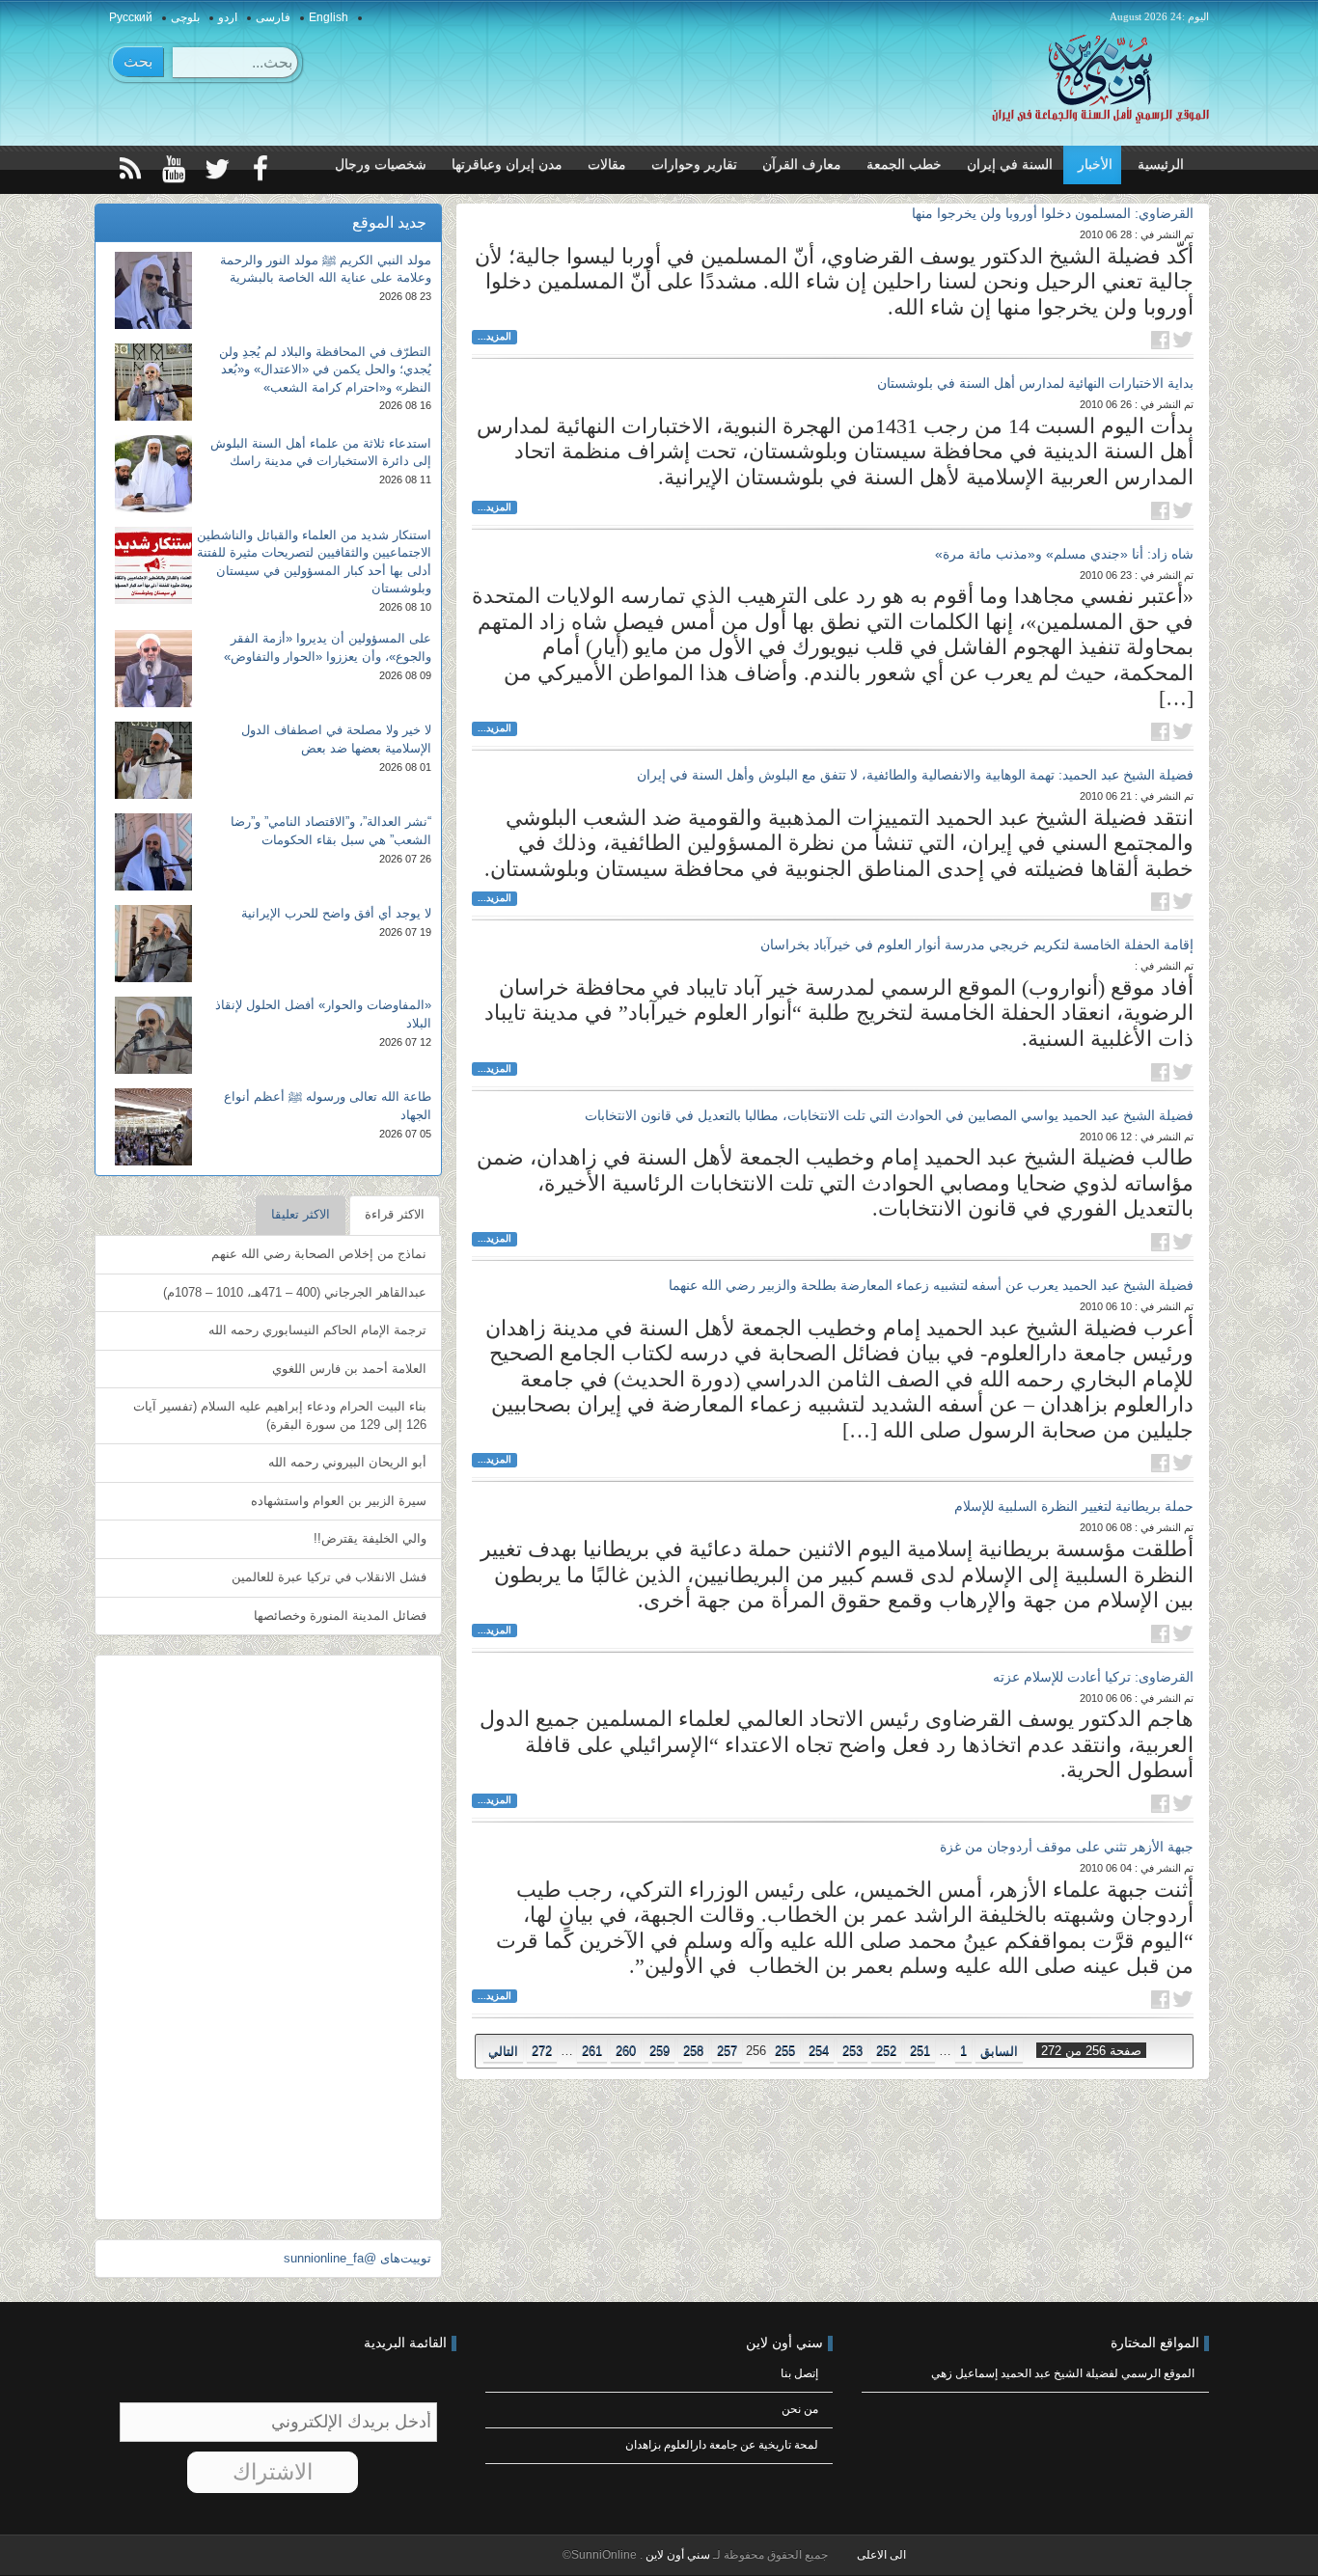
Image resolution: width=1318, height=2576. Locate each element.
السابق (999, 2051)
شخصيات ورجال (381, 164)
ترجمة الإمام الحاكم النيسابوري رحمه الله (317, 1330)
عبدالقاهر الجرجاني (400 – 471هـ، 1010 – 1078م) (295, 1292)
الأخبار (1095, 164)
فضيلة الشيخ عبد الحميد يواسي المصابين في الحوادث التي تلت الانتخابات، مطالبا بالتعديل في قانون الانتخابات (889, 1115)
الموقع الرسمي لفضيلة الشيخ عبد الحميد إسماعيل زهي (1063, 2373)
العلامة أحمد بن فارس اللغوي (349, 1369)
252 (886, 2051)
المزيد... (494, 336)
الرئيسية (1161, 164)
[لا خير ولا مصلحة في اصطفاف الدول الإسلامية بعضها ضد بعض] (153, 760)
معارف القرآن (802, 164)
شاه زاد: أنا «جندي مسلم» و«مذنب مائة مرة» (1064, 554)
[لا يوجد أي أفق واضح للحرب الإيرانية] (153, 944)
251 (920, 2051)
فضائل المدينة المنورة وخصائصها (340, 1616)
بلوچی (185, 17)
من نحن (800, 2409)
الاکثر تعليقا (301, 1214)
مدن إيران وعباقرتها (507, 164)
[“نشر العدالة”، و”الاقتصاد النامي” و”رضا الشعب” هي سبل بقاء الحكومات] (153, 852)
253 (852, 2051)
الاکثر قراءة (395, 1214)
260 (626, 2051)
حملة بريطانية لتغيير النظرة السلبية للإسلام (1074, 1506)
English (329, 17)
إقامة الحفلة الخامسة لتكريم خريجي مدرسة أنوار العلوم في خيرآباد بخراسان (977, 945)
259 (659, 2051)
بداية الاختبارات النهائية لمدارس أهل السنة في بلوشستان (1035, 383)
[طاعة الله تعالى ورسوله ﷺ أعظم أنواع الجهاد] (153, 1127)
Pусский (131, 17)
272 (542, 2051)
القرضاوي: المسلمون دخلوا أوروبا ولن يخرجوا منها (1053, 213)
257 (727, 2051)
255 (785, 2051)
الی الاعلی (881, 2555)
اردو (228, 17)
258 (693, 2051)
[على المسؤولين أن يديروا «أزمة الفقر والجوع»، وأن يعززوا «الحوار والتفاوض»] (153, 669)
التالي (503, 2051)
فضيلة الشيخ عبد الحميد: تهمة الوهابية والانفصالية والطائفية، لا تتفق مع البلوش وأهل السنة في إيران (915, 775)
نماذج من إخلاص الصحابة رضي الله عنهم (319, 1254)
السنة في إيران (1010, 164)
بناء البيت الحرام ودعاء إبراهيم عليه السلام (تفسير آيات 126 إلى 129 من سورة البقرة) (280, 1415)
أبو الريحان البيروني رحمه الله (347, 1462)
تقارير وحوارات (694, 164)
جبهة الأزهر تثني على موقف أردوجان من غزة (1067, 1847)
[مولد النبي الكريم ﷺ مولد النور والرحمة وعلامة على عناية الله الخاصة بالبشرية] (153, 290)
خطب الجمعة (904, 164)
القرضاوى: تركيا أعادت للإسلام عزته (1093, 1677)
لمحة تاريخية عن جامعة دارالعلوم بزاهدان (722, 2445)
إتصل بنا (799, 2373)
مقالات (607, 164)
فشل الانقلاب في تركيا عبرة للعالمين (329, 1577)
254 (819, 2051)
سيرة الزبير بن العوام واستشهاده (339, 1501)
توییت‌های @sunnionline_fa (357, 2258)
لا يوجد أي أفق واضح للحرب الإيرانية (336, 913)
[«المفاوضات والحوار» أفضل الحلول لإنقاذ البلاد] (153, 1035)
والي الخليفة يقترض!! (370, 1538)
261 (592, 2051)
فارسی (273, 17)
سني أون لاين (676, 2555)
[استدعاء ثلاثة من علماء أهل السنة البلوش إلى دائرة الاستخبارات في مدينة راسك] (153, 474)
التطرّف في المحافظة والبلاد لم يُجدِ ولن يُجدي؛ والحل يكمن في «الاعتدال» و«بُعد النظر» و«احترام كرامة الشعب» (325, 370)
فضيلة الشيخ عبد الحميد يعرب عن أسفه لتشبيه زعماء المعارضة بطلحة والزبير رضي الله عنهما (931, 1285)
